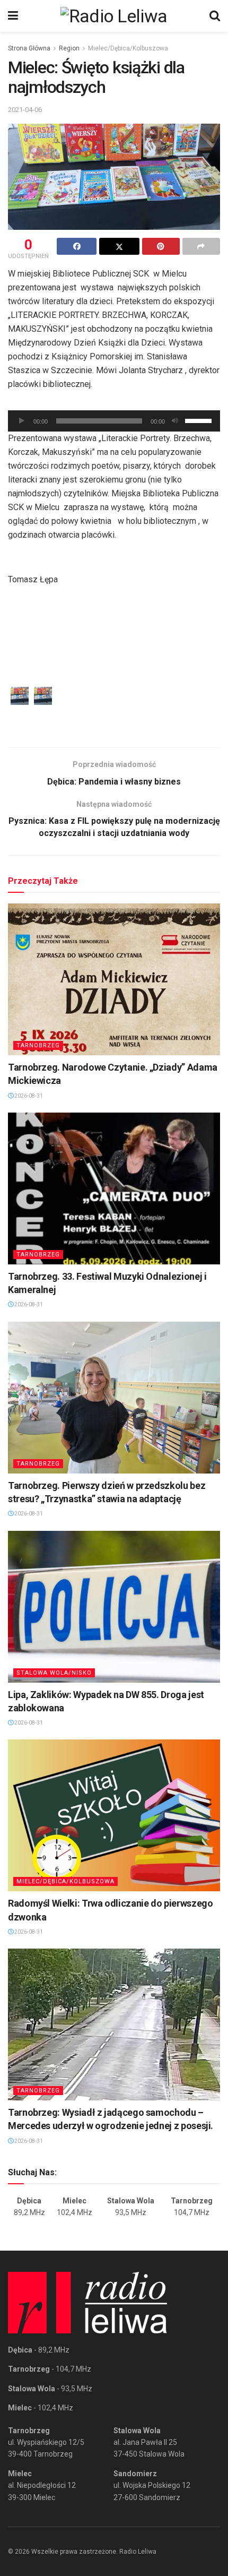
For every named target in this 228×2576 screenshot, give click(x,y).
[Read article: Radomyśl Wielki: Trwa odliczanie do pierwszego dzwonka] (114, 1815)
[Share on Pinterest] (161, 246)
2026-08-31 (28, 1096)
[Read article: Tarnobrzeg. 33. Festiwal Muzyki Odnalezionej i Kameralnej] (114, 1188)
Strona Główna (29, 48)
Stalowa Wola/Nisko (54, 1673)
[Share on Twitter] (119, 246)
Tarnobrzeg (38, 1045)
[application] (114, 421)
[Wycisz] (175, 421)
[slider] (200, 420)
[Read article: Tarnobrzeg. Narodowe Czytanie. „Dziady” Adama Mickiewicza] (114, 979)
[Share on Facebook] (77, 246)
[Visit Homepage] (114, 16)
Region (69, 48)
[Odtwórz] (22, 421)
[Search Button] (215, 16)
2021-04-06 (25, 110)
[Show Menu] (13, 16)
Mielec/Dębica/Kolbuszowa (128, 48)
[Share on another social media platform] (201, 246)
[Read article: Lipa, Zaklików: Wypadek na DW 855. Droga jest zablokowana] (114, 1607)
